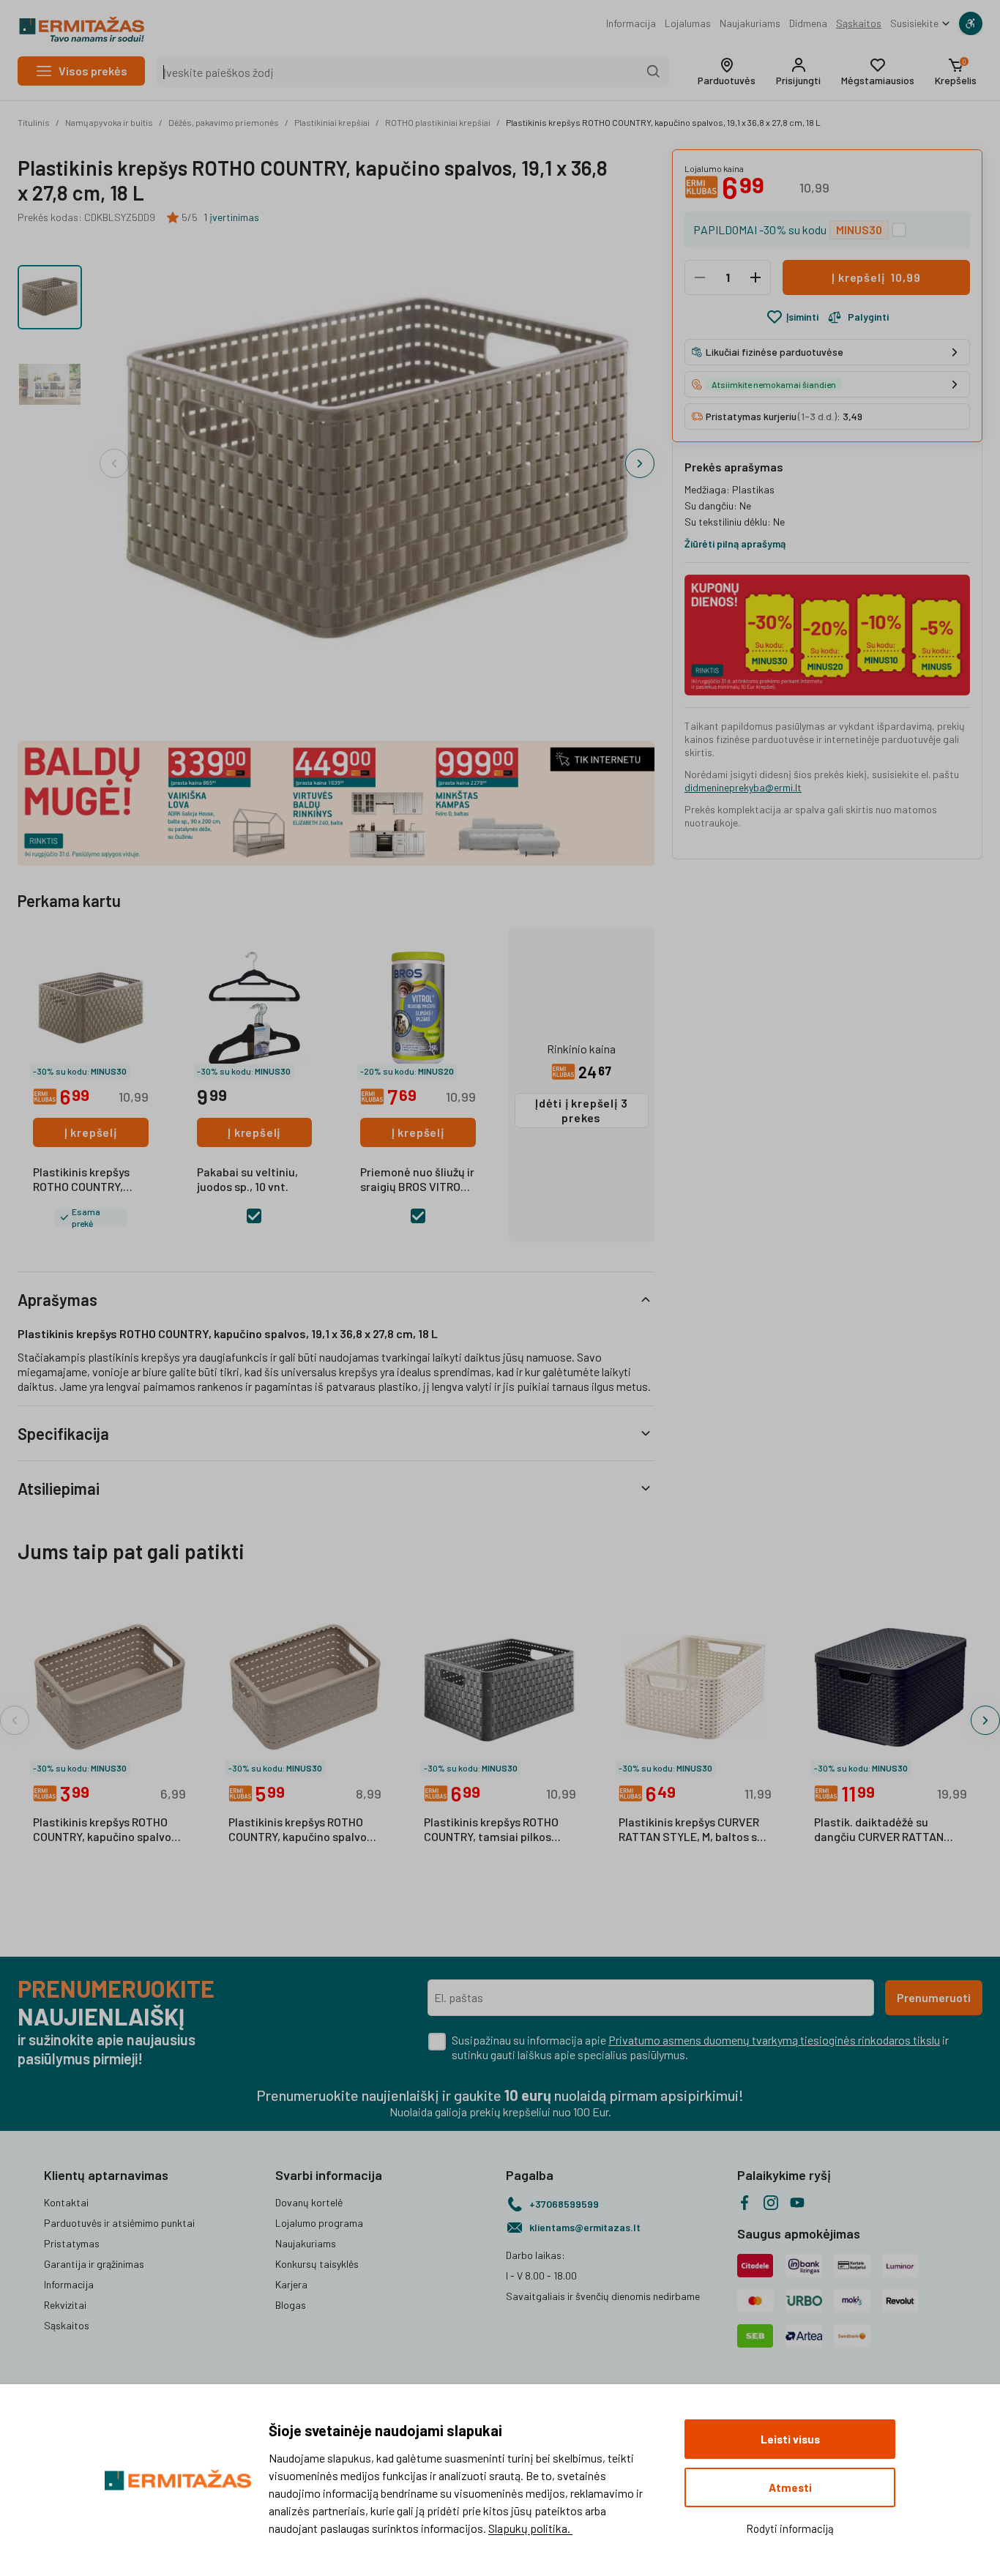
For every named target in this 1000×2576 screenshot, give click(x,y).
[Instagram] (771, 2203)
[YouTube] (797, 2203)
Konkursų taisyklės (317, 2264)
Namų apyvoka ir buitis (109, 122)
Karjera (291, 2284)
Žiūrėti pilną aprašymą (735, 544)
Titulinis (34, 122)
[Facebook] (745, 2203)
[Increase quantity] (755, 277)
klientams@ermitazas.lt (585, 2227)
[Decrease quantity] (700, 277)
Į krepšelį (91, 1132)
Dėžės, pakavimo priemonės (224, 122)
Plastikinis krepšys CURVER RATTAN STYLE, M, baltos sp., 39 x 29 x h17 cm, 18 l (694, 1830)
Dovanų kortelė (309, 2202)
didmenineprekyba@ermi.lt (743, 787)
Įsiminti (802, 317)
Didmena (808, 23)
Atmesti (790, 2487)
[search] (654, 72)
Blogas (291, 2305)
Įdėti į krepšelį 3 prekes (581, 1110)
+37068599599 (564, 2204)
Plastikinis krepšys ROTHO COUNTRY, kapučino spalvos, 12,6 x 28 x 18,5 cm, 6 (107, 1830)
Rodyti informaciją (790, 2528)
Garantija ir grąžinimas (94, 2264)
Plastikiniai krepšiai (332, 122)
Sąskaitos (859, 23)
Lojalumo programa (319, 2223)
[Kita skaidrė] (640, 463)
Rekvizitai (65, 2305)
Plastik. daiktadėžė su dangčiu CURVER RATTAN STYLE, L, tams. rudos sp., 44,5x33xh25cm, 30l (881, 1830)
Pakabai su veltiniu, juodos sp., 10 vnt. (247, 1179)
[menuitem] (631, 23)
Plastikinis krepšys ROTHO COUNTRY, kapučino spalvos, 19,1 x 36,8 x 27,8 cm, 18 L (663, 122)
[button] (727, 72)
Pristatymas (72, 2243)
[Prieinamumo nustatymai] (971, 23)
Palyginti (868, 317)
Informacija (631, 23)
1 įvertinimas (231, 217)
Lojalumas (688, 23)
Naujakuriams (750, 23)
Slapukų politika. (530, 2528)
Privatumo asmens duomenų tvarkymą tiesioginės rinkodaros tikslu (774, 2040)
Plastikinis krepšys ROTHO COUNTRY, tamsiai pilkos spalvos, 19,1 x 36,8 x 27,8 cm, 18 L (497, 1830)
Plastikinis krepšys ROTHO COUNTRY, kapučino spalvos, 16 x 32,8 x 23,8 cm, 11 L (302, 1830)
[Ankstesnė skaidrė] (114, 463)
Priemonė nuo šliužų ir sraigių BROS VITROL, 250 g (417, 1180)
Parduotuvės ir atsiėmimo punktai (119, 2223)
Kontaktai (66, 2202)
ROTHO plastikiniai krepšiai (438, 122)
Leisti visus (790, 2439)
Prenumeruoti (934, 1997)
